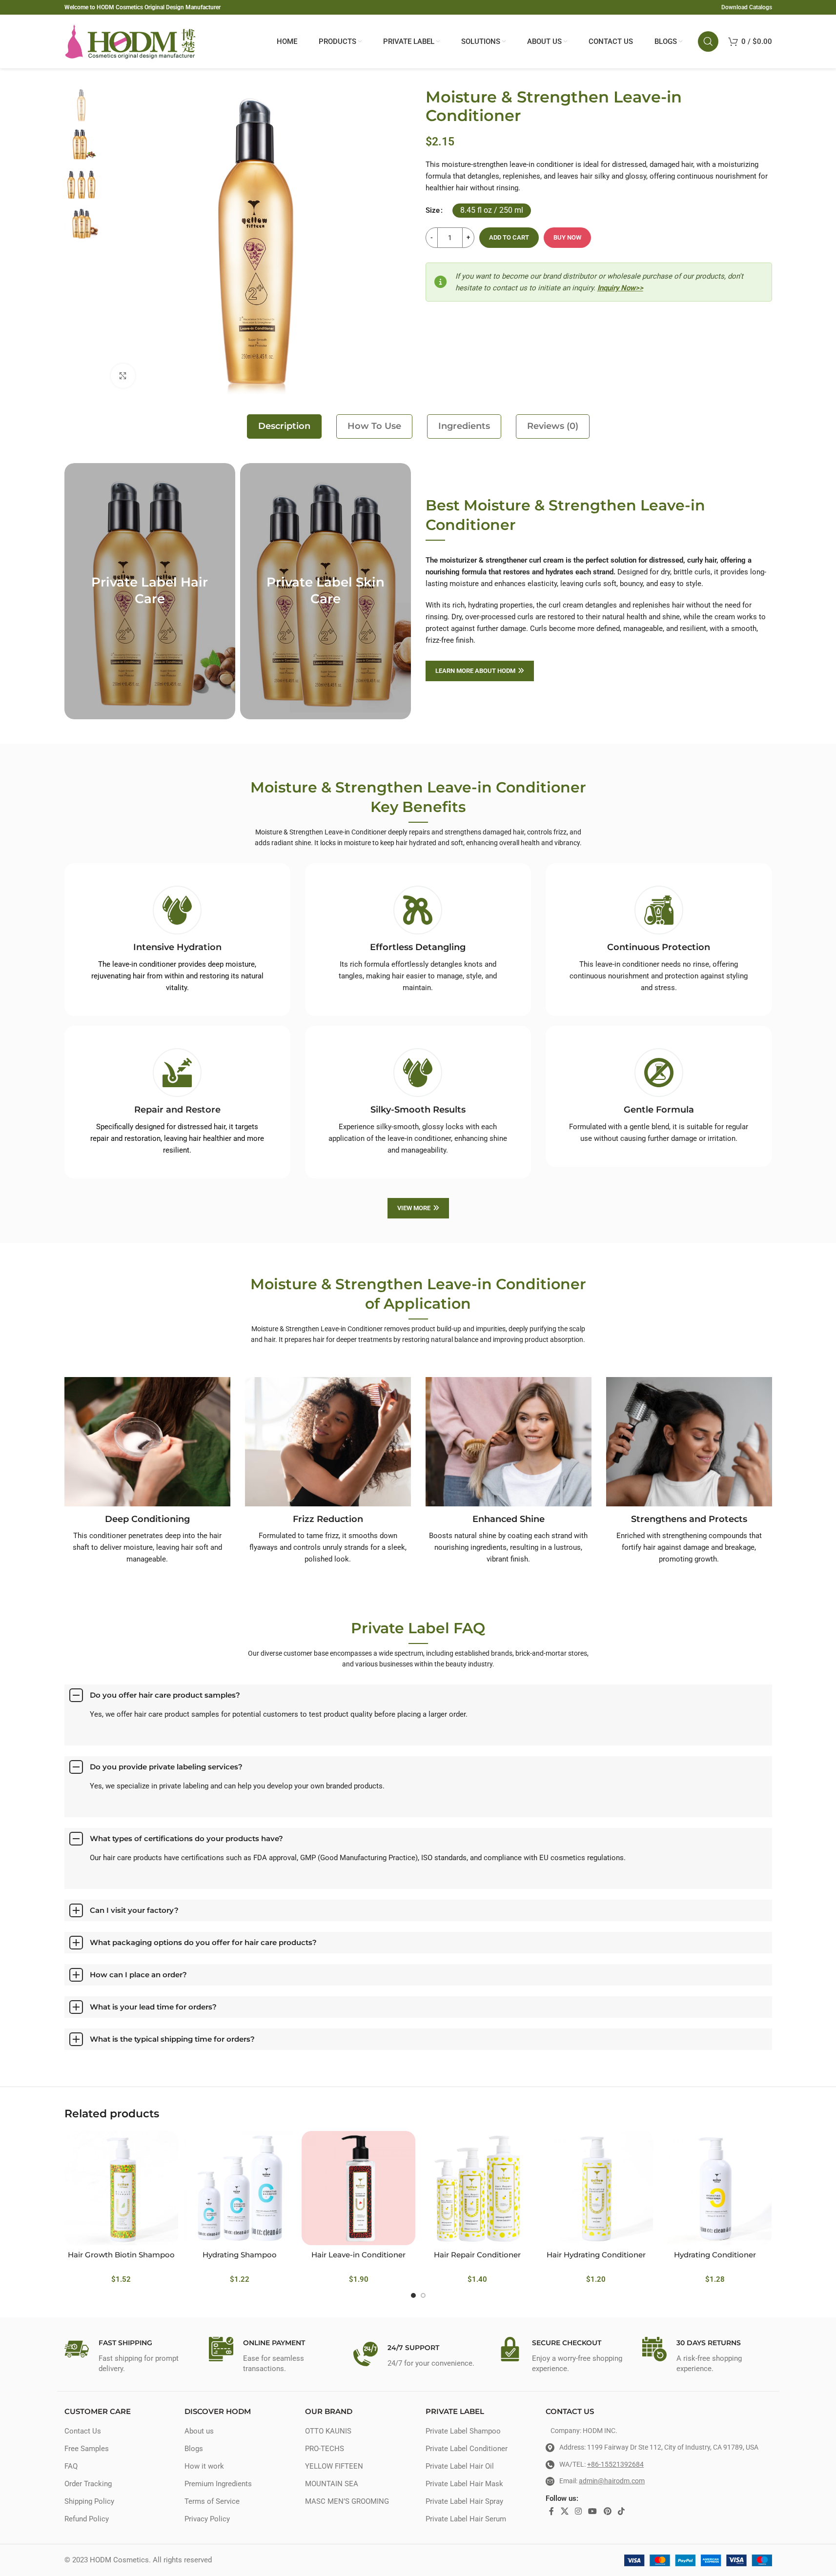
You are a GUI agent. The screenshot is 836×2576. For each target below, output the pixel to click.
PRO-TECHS (325, 2449)
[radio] (492, 211)
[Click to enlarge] (123, 376)
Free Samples (87, 2449)
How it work (204, 2466)
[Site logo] (130, 41)
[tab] (284, 426)
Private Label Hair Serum (466, 2519)
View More (414, 1208)
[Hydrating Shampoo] (240, 2188)
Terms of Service (212, 2501)
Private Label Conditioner (467, 2449)
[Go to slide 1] (413, 2295)
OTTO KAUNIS (328, 2431)
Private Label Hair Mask (464, 2484)
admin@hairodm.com (612, 2481)
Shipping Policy (89, 2501)
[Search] (708, 41)
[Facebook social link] (551, 2511)
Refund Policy (87, 2519)
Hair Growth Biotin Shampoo (121, 2255)
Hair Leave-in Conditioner (358, 2255)
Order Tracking (88, 2484)
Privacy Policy (207, 2519)
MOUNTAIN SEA (332, 2484)
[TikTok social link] (621, 2511)
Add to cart (509, 237)
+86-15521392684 (615, 2464)
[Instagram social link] (578, 2511)
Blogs (194, 2449)
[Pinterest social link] (607, 2511)
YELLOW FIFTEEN (334, 2466)
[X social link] (564, 2511)
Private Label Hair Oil (460, 2466)
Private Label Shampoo (463, 2431)
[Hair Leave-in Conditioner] (358, 2188)
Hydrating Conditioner (715, 2255)
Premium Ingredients (218, 2484)
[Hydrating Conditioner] (715, 2188)
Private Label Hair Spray (464, 2501)
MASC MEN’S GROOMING (347, 2501)
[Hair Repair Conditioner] (477, 2188)
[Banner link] (150, 591)
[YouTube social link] (593, 2511)
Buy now (567, 237)
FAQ (71, 2466)
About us (199, 2431)
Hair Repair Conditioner (477, 2255)
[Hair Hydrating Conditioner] (596, 2188)
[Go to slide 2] (423, 2295)
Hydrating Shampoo (240, 2255)
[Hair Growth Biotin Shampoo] (121, 2188)
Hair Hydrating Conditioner (596, 2255)
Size (433, 210)
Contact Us (83, 2431)
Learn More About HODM (475, 671)
